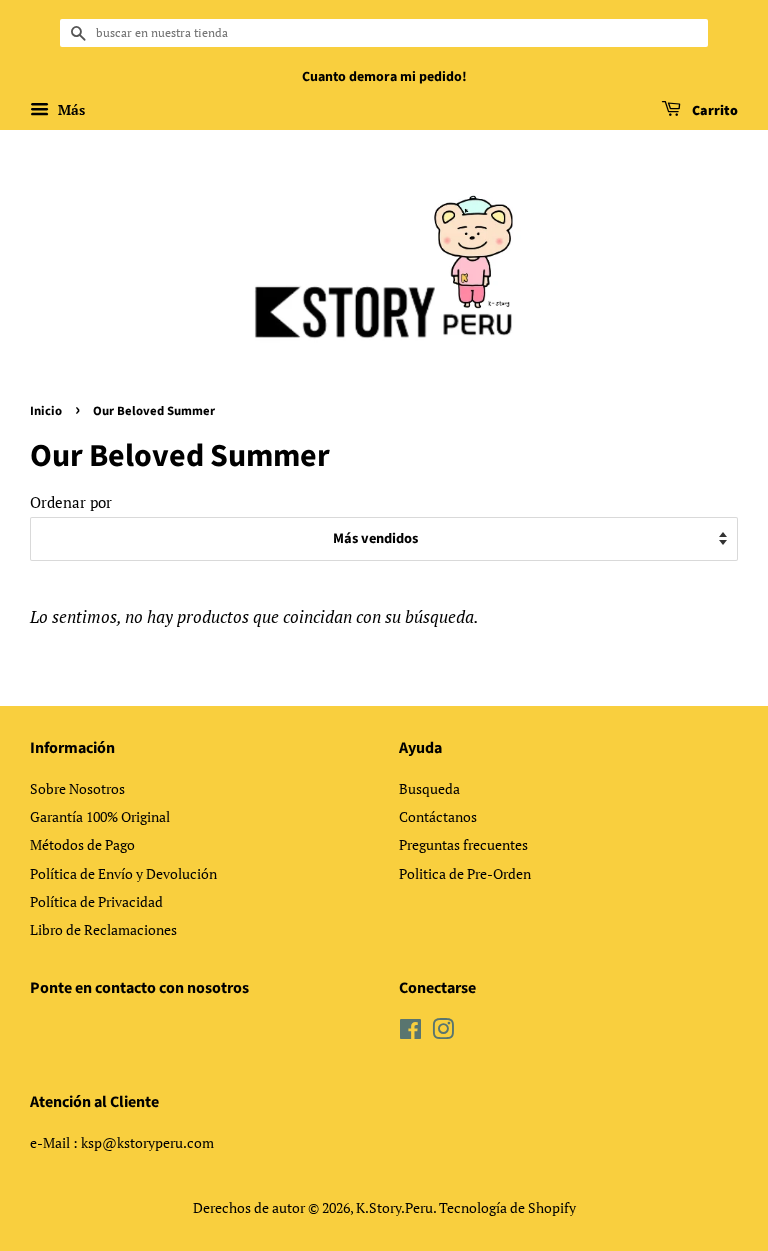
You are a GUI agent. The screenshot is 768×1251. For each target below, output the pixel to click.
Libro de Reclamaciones (103, 929)
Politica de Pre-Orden (465, 873)
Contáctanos (438, 816)
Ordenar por (71, 502)
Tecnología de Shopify (507, 1207)
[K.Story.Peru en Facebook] (410, 1032)
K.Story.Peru (394, 1207)
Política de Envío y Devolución (123, 873)
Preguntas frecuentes (463, 844)
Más (69, 109)
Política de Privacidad (96, 901)
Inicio (46, 411)
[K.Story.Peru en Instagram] (443, 1032)
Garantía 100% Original (100, 816)
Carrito (713, 111)
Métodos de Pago (82, 844)
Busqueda (429, 788)
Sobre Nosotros (77, 788)
